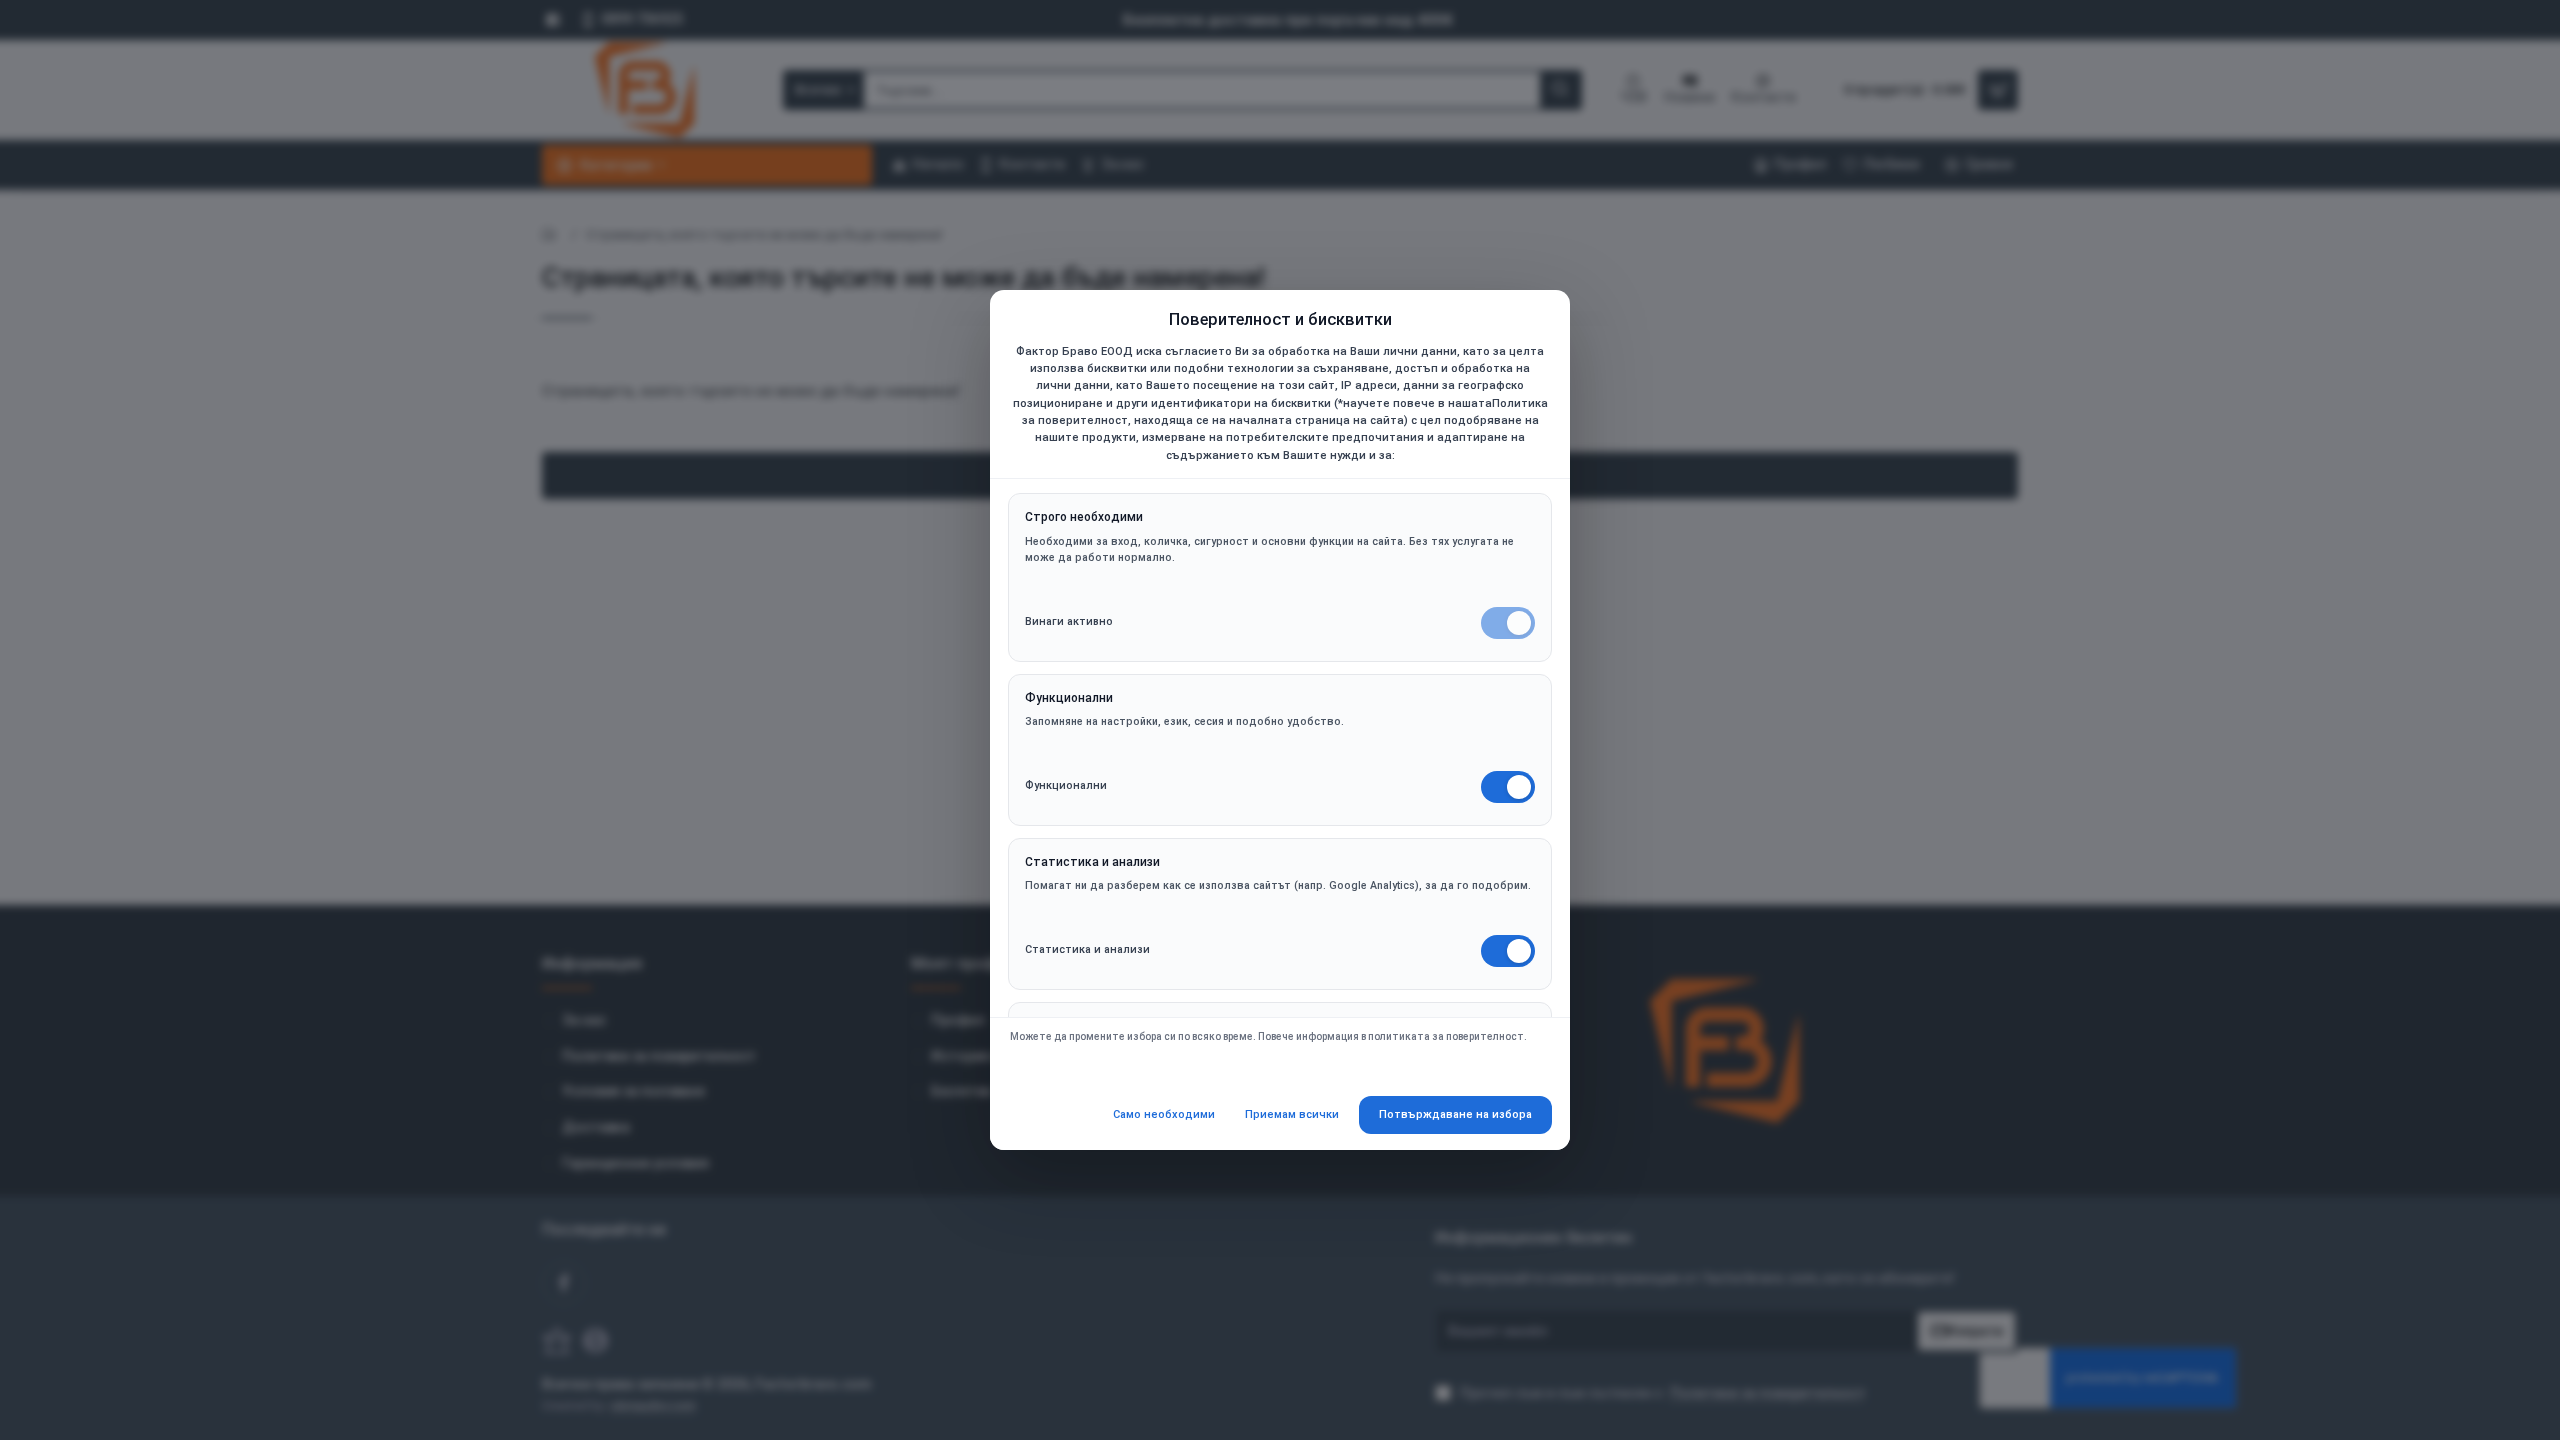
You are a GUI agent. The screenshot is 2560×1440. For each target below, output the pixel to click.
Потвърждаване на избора (1455, 1114)
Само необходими (1164, 1114)
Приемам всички (1292, 1114)
